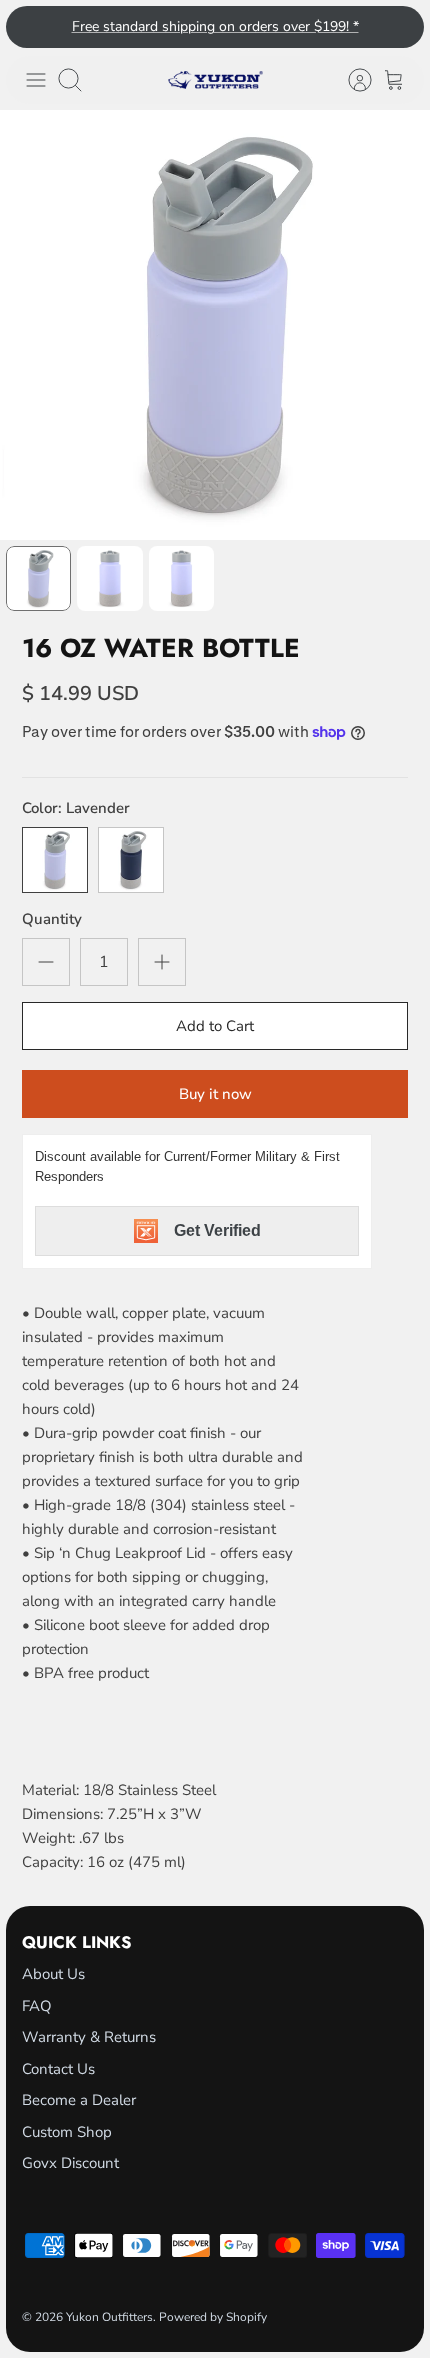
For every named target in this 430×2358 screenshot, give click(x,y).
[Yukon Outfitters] (215, 80)
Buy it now (215, 1094)
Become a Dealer (79, 2100)
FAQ (37, 2006)
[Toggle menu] (36, 80)
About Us (53, 1974)
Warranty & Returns (89, 2037)
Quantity (52, 919)
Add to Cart (215, 1026)
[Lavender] (55, 860)
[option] (215, 325)
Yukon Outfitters (109, 2317)
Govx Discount (70, 2163)
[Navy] (131, 860)
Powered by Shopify (213, 2317)
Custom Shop (67, 2132)
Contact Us (58, 2069)
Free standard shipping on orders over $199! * (215, 26)
